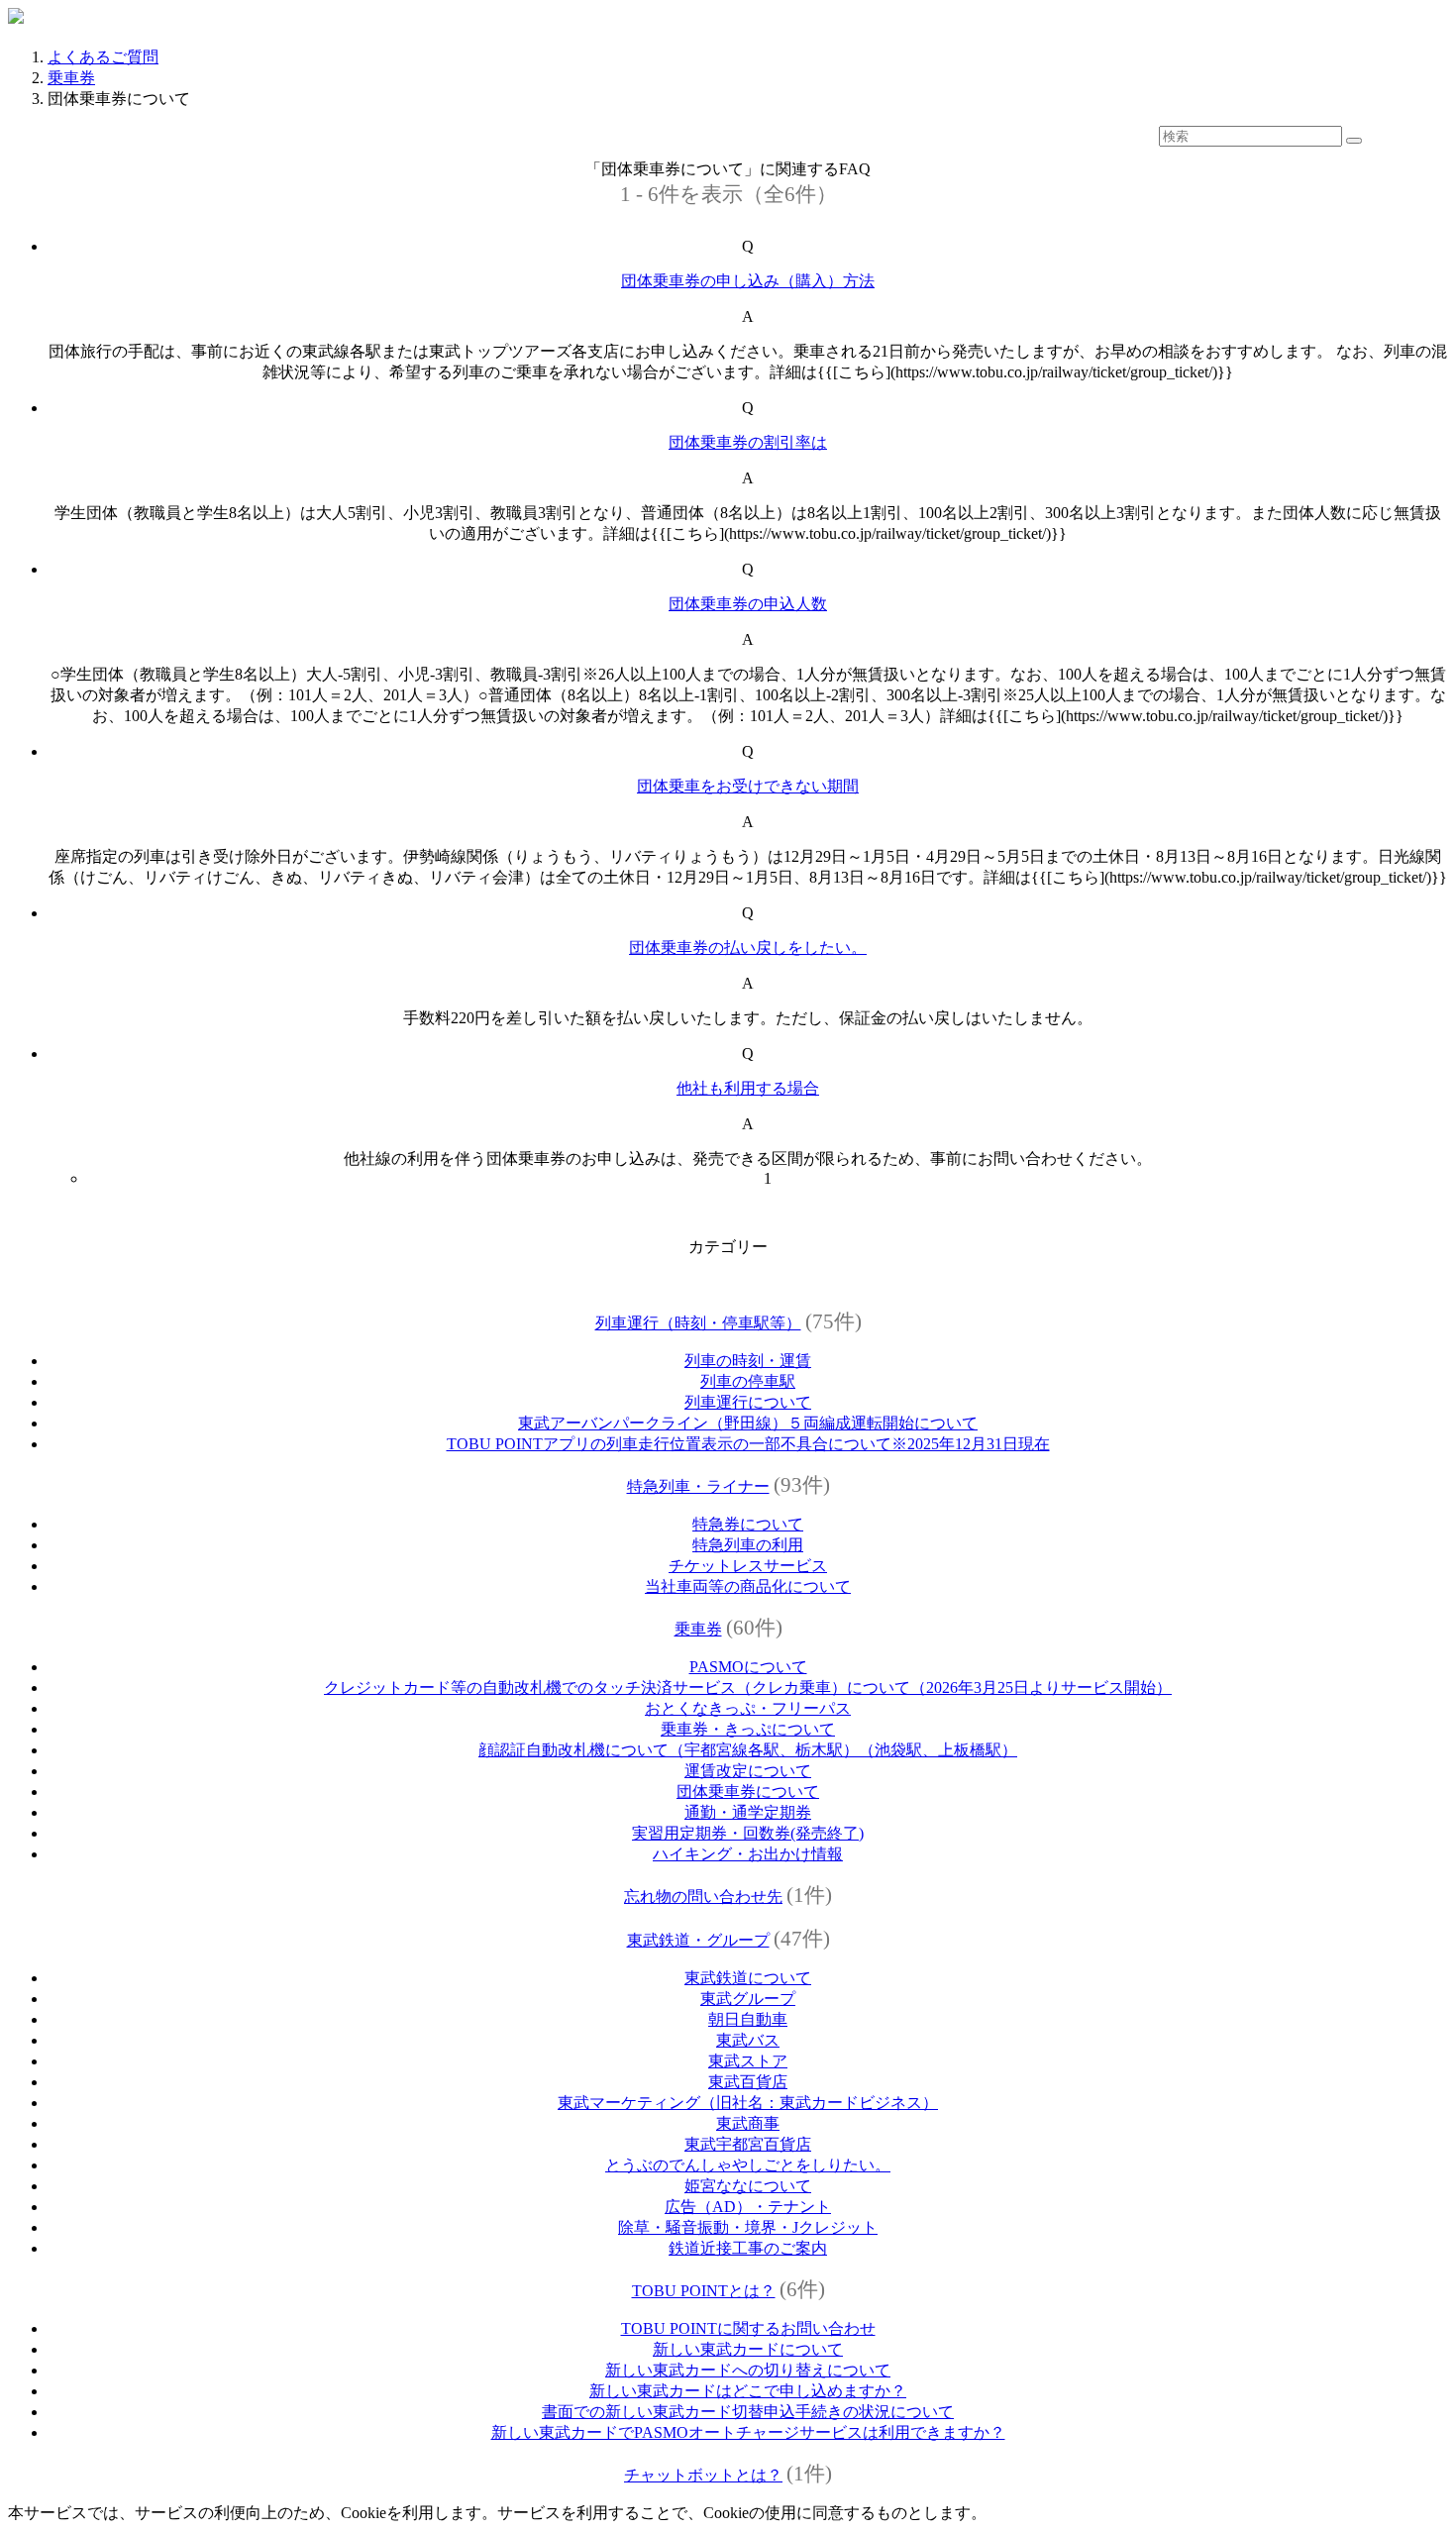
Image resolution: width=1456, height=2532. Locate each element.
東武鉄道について (748, 1978)
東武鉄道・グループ (698, 1940)
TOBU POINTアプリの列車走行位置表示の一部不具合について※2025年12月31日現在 (748, 1444)
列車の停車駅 (748, 1381)
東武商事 (748, 2123)
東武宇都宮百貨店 (748, 2144)
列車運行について (748, 1402)
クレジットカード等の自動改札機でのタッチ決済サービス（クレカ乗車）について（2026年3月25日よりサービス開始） (748, 1688)
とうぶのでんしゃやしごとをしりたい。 (748, 2165)
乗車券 (71, 78)
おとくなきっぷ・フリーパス (748, 1708)
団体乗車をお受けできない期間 (748, 786)
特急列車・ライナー (698, 1486)
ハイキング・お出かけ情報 (748, 1854)
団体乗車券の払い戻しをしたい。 (748, 948)
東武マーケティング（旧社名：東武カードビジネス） (748, 2103)
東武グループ (748, 1999)
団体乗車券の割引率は (748, 442)
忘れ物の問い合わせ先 (703, 1897)
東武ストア (748, 2061)
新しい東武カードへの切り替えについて (748, 2370)
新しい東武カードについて (748, 2349)
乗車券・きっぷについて (748, 1729)
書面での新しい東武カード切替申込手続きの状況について (748, 2412)
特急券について (748, 1524)
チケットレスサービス (748, 1566)
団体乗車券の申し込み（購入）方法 (748, 281)
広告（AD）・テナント (748, 2207)
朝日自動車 (748, 2019)
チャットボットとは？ (703, 2475)
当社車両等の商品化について (748, 1586)
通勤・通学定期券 (748, 1812)
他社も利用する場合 (748, 1088)
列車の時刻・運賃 (748, 1361)
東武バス (748, 2040)
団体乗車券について (748, 1792)
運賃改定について (748, 1771)
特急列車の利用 (748, 1545)
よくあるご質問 (103, 57)
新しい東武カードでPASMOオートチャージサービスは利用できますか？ (748, 2432)
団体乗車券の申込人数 (748, 604)
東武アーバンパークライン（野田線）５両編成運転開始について (748, 1423)
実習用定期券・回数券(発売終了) (748, 1833)
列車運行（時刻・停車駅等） (698, 1323)
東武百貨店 (748, 2082)
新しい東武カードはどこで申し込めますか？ (748, 2391)
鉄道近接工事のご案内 (748, 2248)
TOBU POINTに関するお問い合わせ (748, 2328)
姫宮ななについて (748, 2186)
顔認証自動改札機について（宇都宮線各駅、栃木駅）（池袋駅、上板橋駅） (748, 1750)
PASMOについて (748, 1667)
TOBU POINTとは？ (704, 2291)
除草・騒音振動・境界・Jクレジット (748, 2227)
